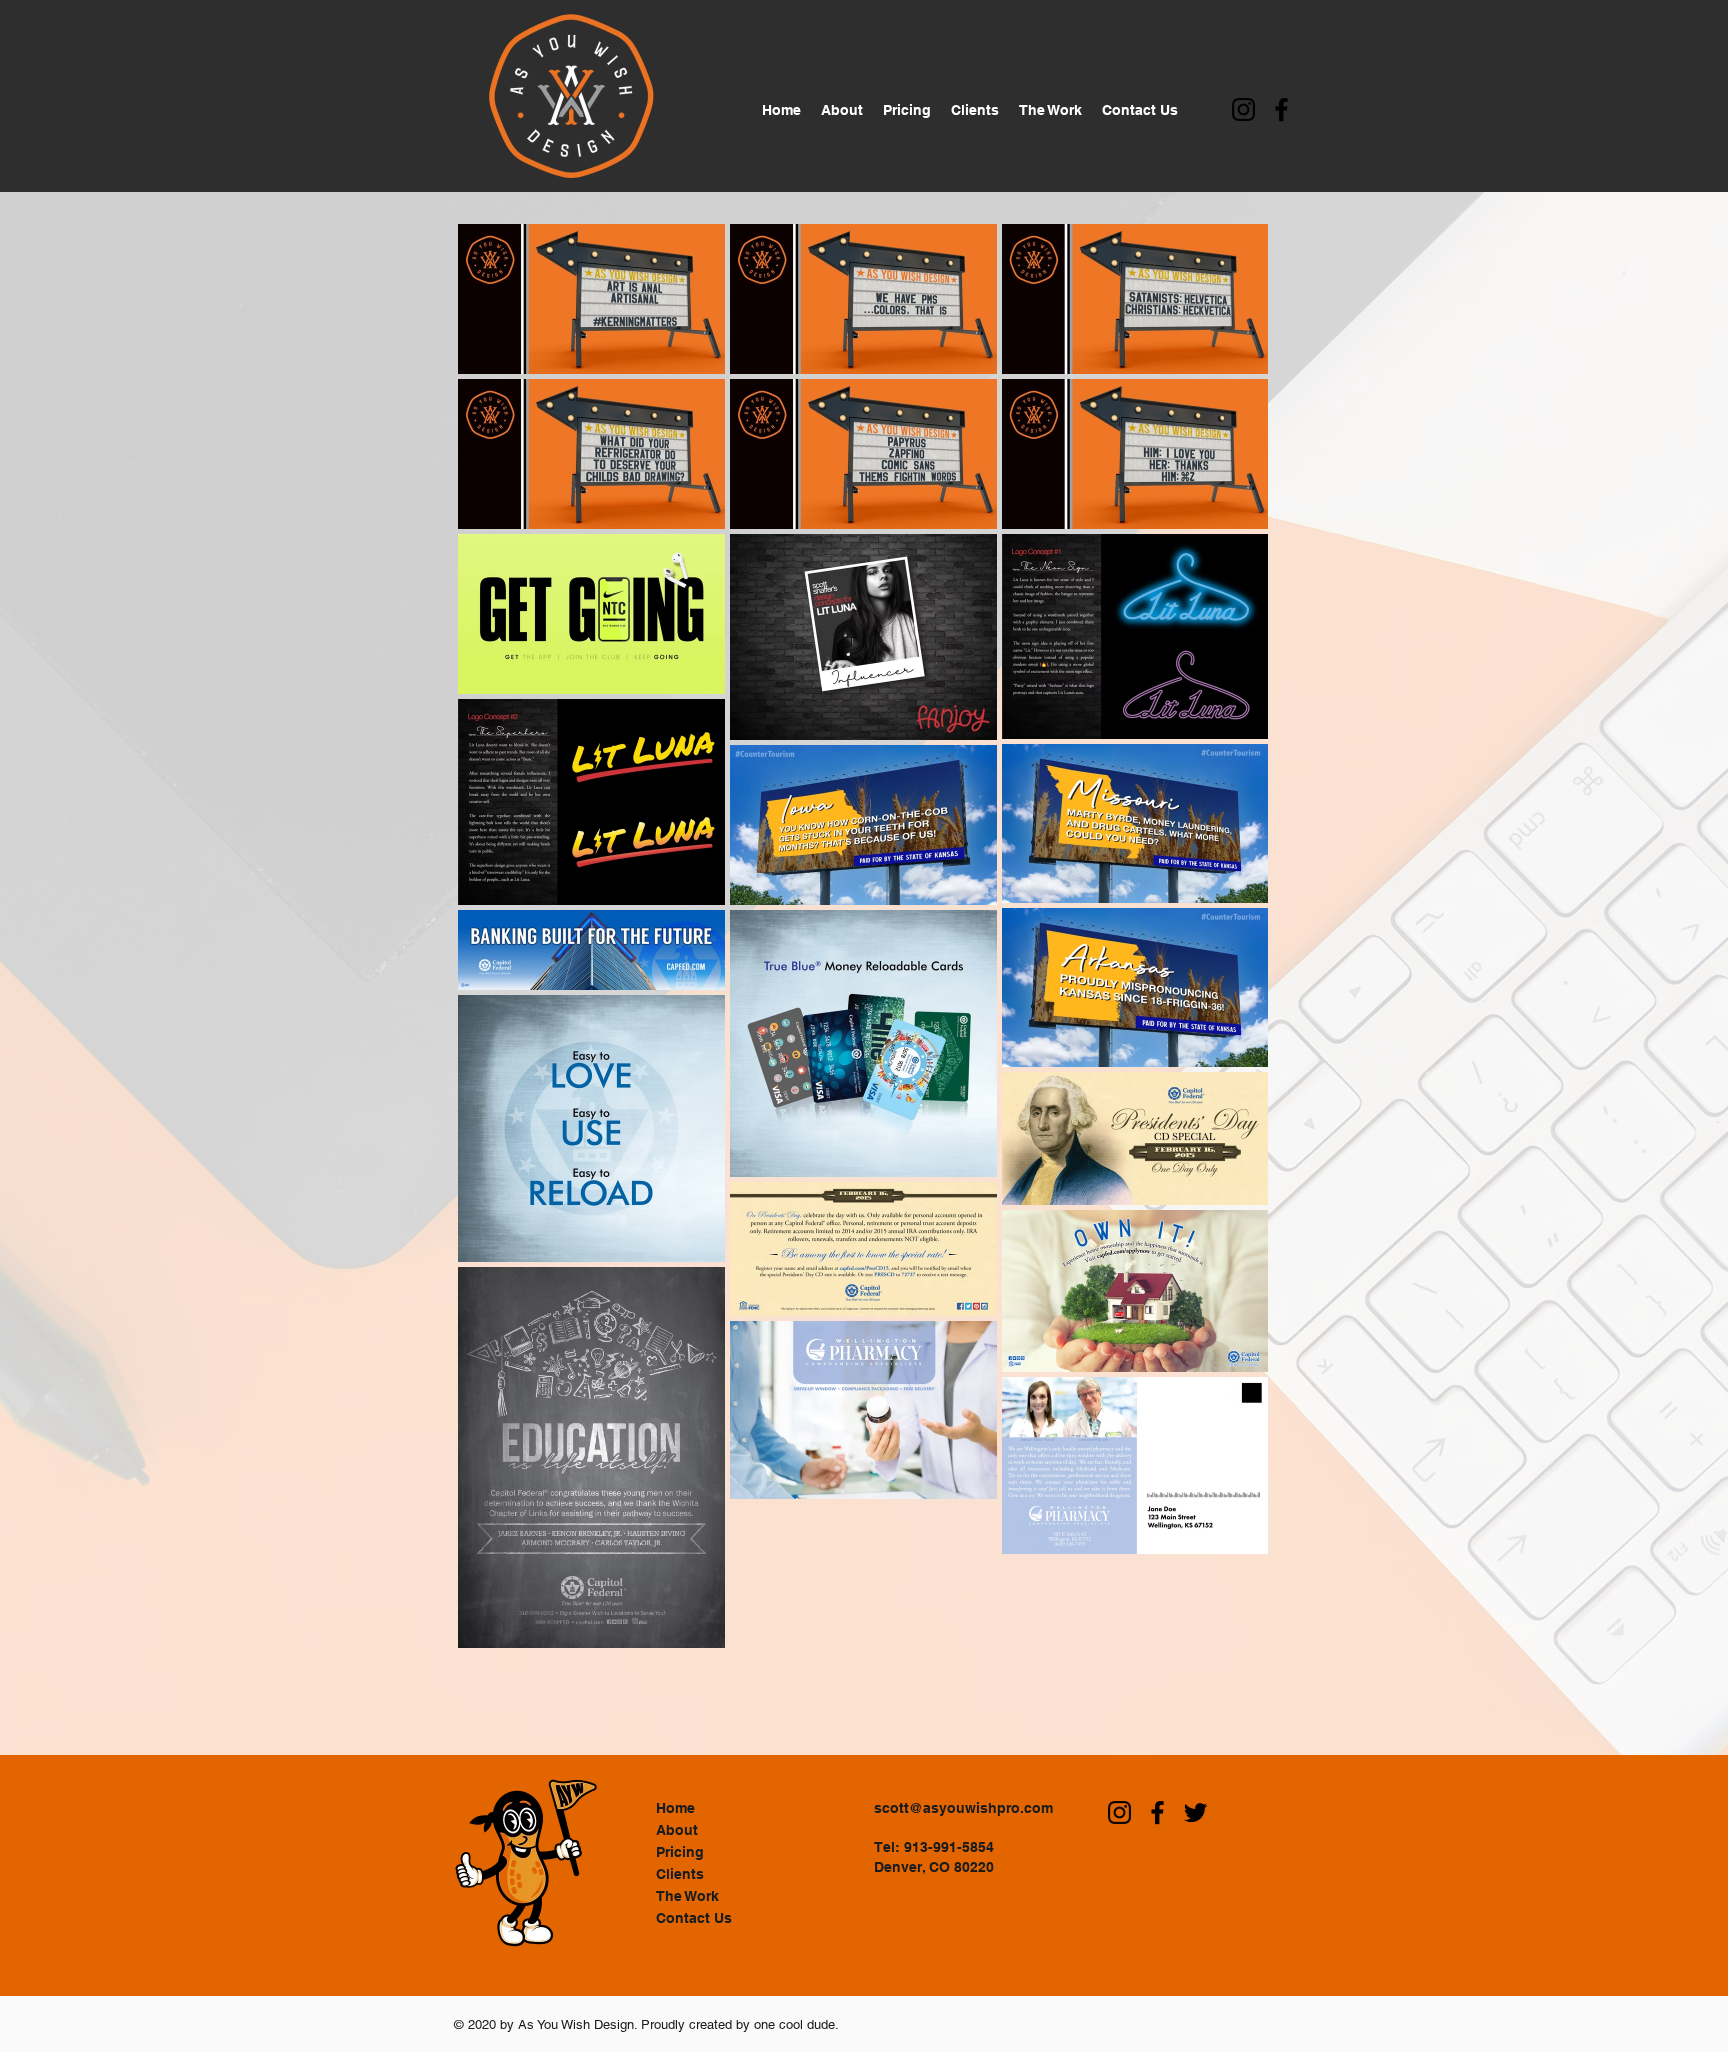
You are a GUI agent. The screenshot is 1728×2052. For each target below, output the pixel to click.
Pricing (680, 1852)
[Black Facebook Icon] (1281, 109)
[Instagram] (1243, 109)
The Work (687, 1896)
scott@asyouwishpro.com (963, 1808)
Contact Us (694, 1918)
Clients (680, 1874)
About (677, 1830)
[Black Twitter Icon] (1195, 1812)
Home (675, 1808)
